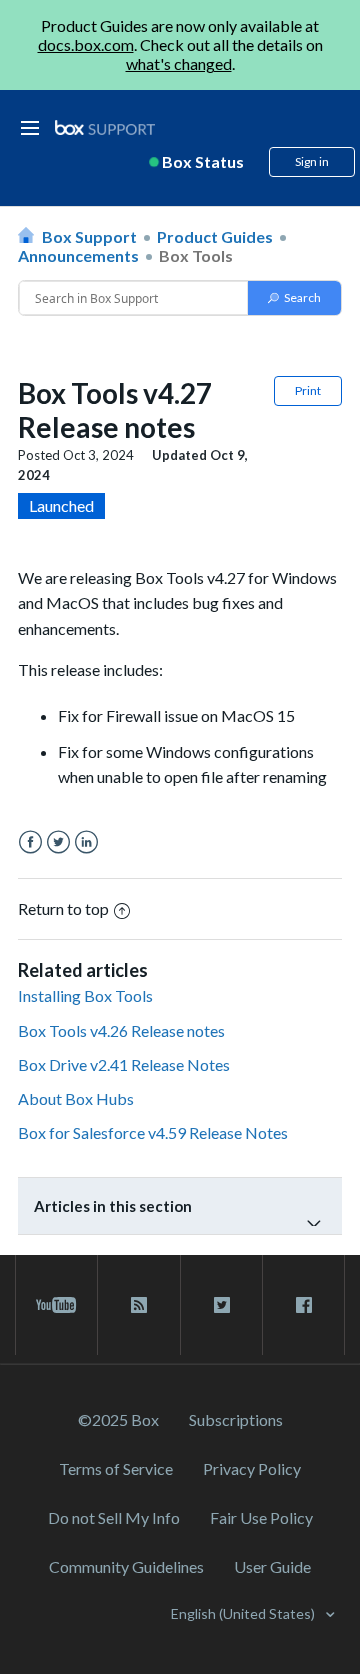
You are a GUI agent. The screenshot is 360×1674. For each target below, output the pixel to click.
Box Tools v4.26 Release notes (121, 1030)
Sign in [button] (312, 161)
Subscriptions (236, 1419)
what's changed (179, 63)
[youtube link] (56, 1305)
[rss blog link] (138, 1305)
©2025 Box (118, 1419)
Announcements (78, 255)
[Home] (105, 128)
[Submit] (294, 298)
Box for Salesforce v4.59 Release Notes (153, 1132)
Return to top (63, 908)
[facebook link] (303, 1305)
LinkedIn (86, 842)
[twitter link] (221, 1305)
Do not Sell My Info (114, 1517)
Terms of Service (116, 1468)
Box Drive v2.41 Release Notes (124, 1064)
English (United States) (244, 1613)
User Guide (272, 1566)
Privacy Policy (252, 1468)
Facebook (30, 842)
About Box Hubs (76, 1098)
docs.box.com (86, 44)
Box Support (89, 236)
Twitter (58, 842)
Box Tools (196, 255)
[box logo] (105, 127)
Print (308, 390)
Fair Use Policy (261, 1517)
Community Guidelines (126, 1566)
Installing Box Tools (85, 995)
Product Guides (215, 236)
